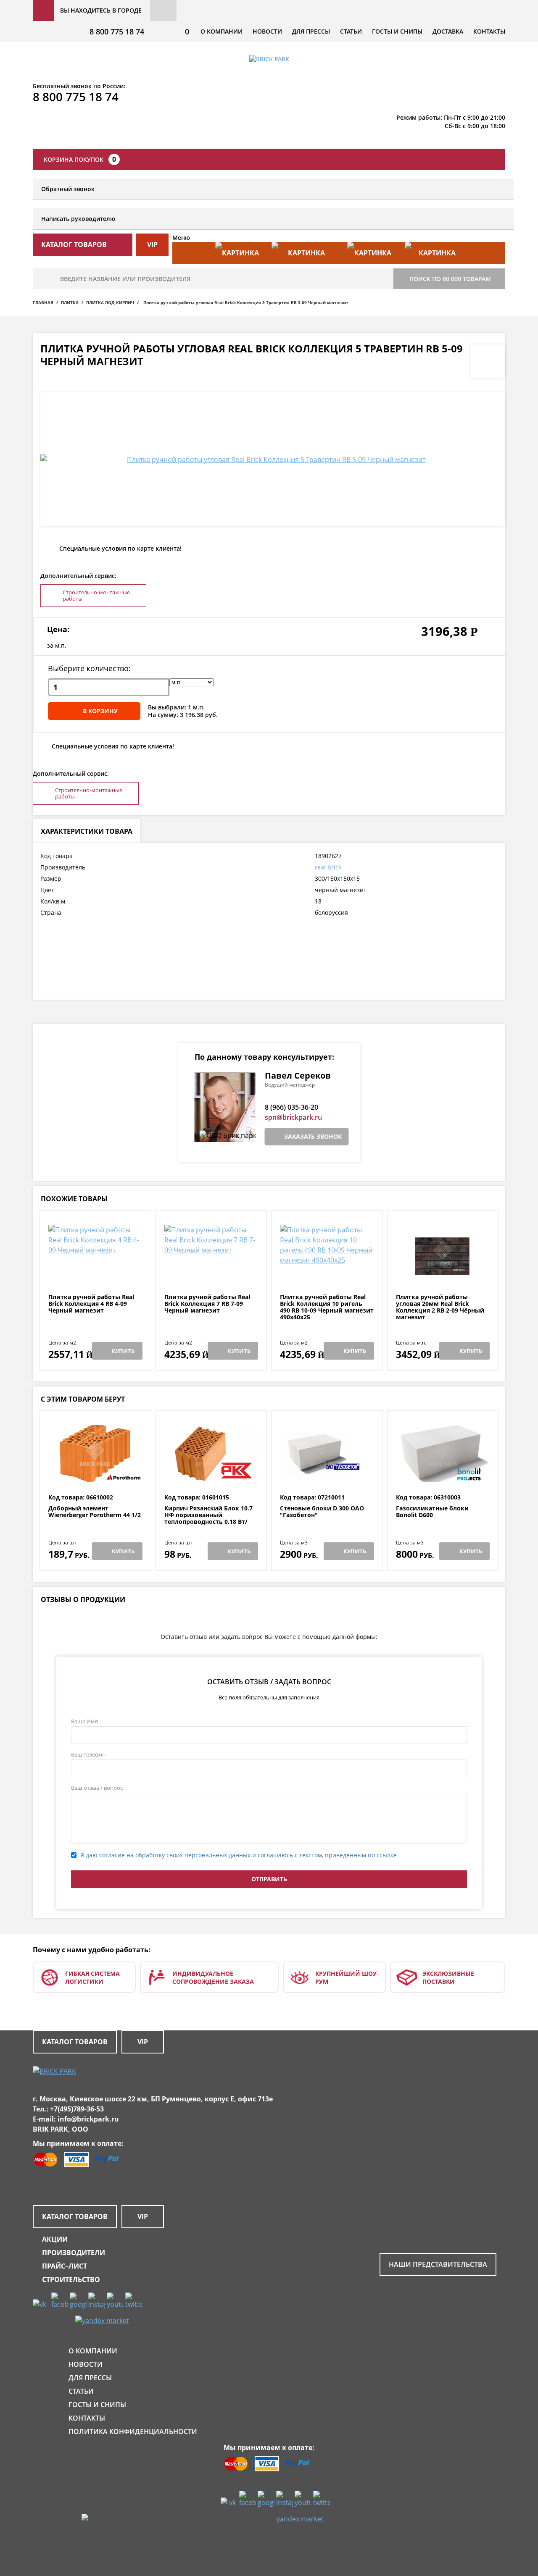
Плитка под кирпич (110, 302)
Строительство (71, 2279)
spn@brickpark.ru (293, 1117)
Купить (123, 1351)
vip (152, 244)
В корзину (100, 711)
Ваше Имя (84, 1721)
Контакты (489, 31)
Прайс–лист (65, 2266)
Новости (267, 31)
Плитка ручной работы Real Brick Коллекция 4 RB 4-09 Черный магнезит (91, 1304)
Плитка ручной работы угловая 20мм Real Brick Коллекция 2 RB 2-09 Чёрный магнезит (440, 1307)
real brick (328, 867)
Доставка (448, 31)
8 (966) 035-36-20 (291, 1107)
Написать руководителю (78, 219)
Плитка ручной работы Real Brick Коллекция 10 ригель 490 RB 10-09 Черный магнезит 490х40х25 (327, 1307)
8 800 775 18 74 (117, 32)
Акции (55, 2239)
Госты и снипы (397, 31)
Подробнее (95, 1273)
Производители (74, 2253)
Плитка (70, 302)
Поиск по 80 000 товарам (450, 279)
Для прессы (311, 31)
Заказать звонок (313, 1136)
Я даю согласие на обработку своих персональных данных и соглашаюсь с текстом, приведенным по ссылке (239, 1855)
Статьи (351, 31)
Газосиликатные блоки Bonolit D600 (432, 1512)
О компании (222, 31)
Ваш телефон (88, 1754)
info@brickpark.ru (88, 2119)
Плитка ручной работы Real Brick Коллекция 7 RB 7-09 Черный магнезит (207, 1304)
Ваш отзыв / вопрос (97, 1788)
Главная (43, 302)
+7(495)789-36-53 (77, 2109)
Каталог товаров (75, 2042)
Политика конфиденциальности (133, 2432)
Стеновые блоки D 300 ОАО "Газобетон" (322, 1512)
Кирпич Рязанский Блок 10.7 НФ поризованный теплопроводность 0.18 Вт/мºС (208, 1518)
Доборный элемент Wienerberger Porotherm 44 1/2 (95, 1512)
